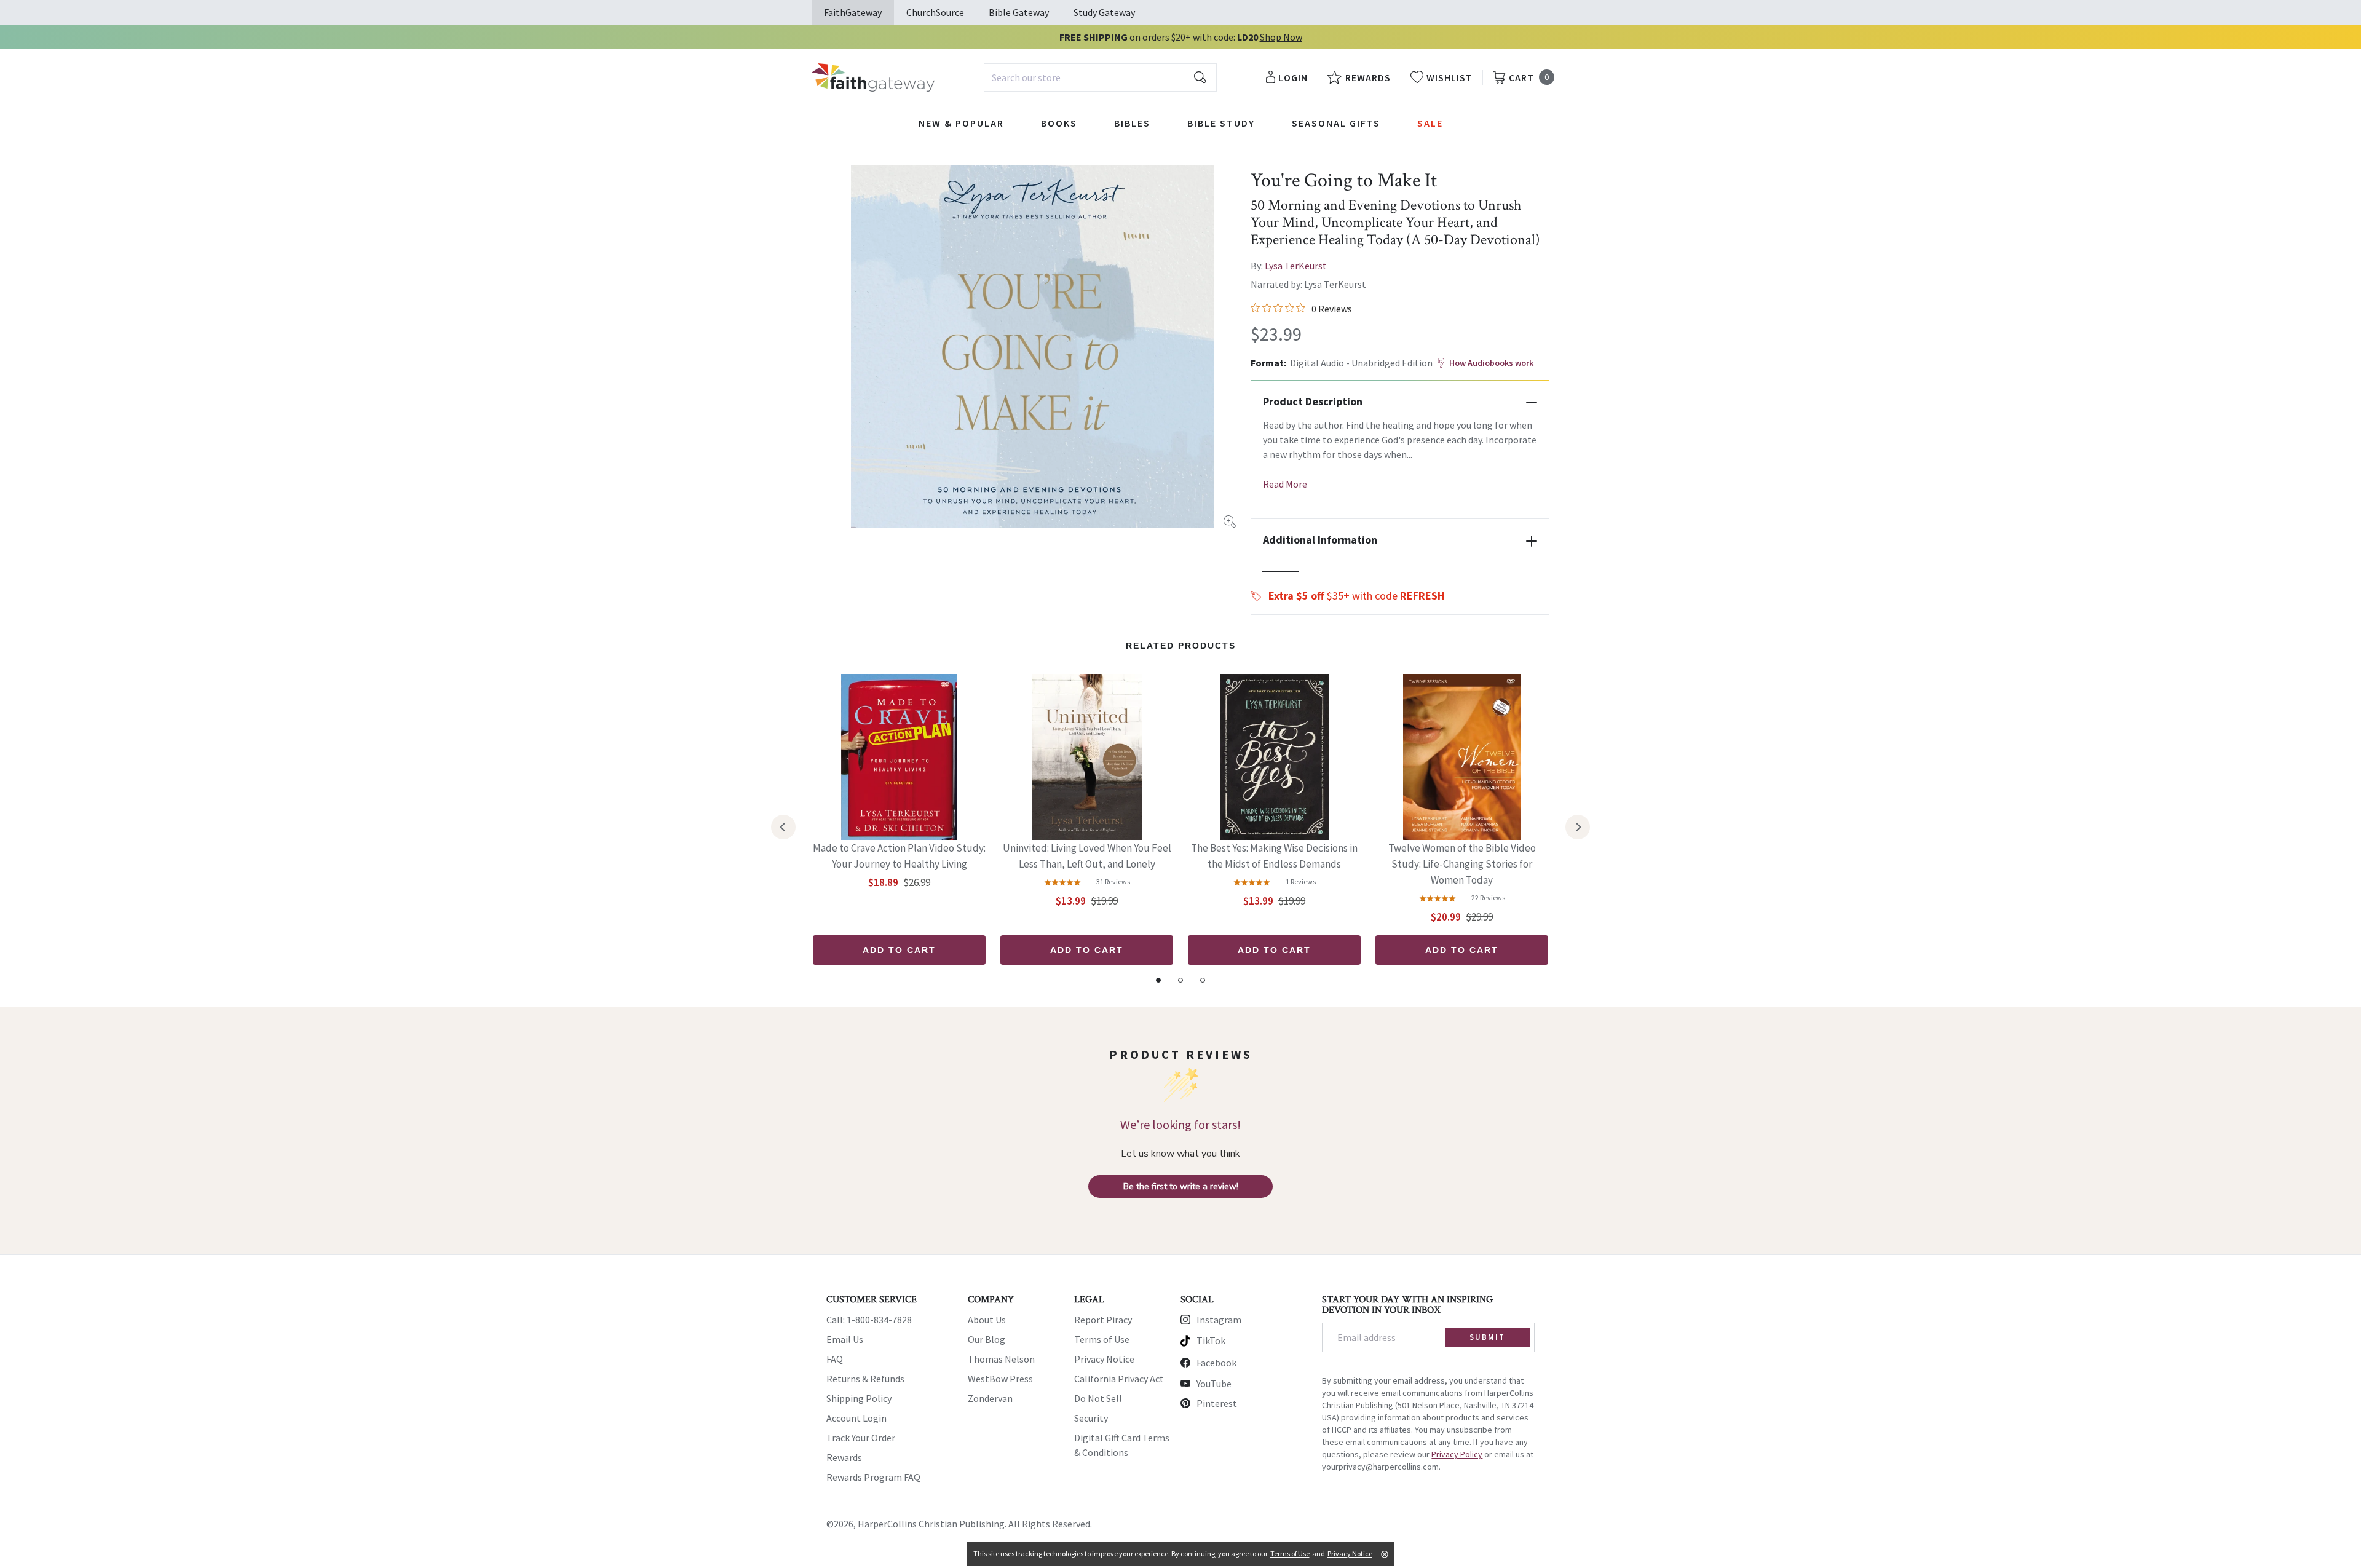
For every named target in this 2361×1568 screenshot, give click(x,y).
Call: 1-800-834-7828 (869, 1320)
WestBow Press (1000, 1379)
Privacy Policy (1457, 1454)
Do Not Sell (1098, 1398)
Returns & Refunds (865, 1379)
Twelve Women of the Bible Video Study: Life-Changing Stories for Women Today (1462, 864)
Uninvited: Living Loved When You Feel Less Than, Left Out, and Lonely (1087, 856)
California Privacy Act (1119, 1379)
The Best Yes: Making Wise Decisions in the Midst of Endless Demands (1274, 856)
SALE (1430, 123)
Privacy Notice (1104, 1359)
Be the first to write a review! (1181, 1186)
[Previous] (783, 827)
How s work (1491, 363)
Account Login (856, 1418)
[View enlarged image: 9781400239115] (1032, 346)
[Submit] (1200, 77)
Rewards (844, 1457)
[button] (1280, 572)
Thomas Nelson (1001, 1359)
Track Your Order (861, 1438)
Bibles (1132, 123)
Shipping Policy (859, 1398)
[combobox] (1100, 77)
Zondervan (990, 1398)
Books (1059, 123)
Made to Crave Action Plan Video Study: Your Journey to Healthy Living (899, 856)
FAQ (835, 1359)
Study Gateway (1104, 12)
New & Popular (961, 123)
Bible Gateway (1019, 12)
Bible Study (1221, 123)
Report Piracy (1103, 1320)
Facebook (1216, 1363)
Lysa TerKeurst (1296, 266)
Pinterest (1217, 1403)
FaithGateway (853, 12)
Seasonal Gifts (1336, 123)
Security (1091, 1418)
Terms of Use (1102, 1339)
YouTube (1214, 1384)
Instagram (1219, 1320)
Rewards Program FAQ (873, 1477)
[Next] (1578, 827)
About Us (987, 1320)
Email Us (845, 1339)
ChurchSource (935, 12)
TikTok (1211, 1340)
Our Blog (987, 1339)
